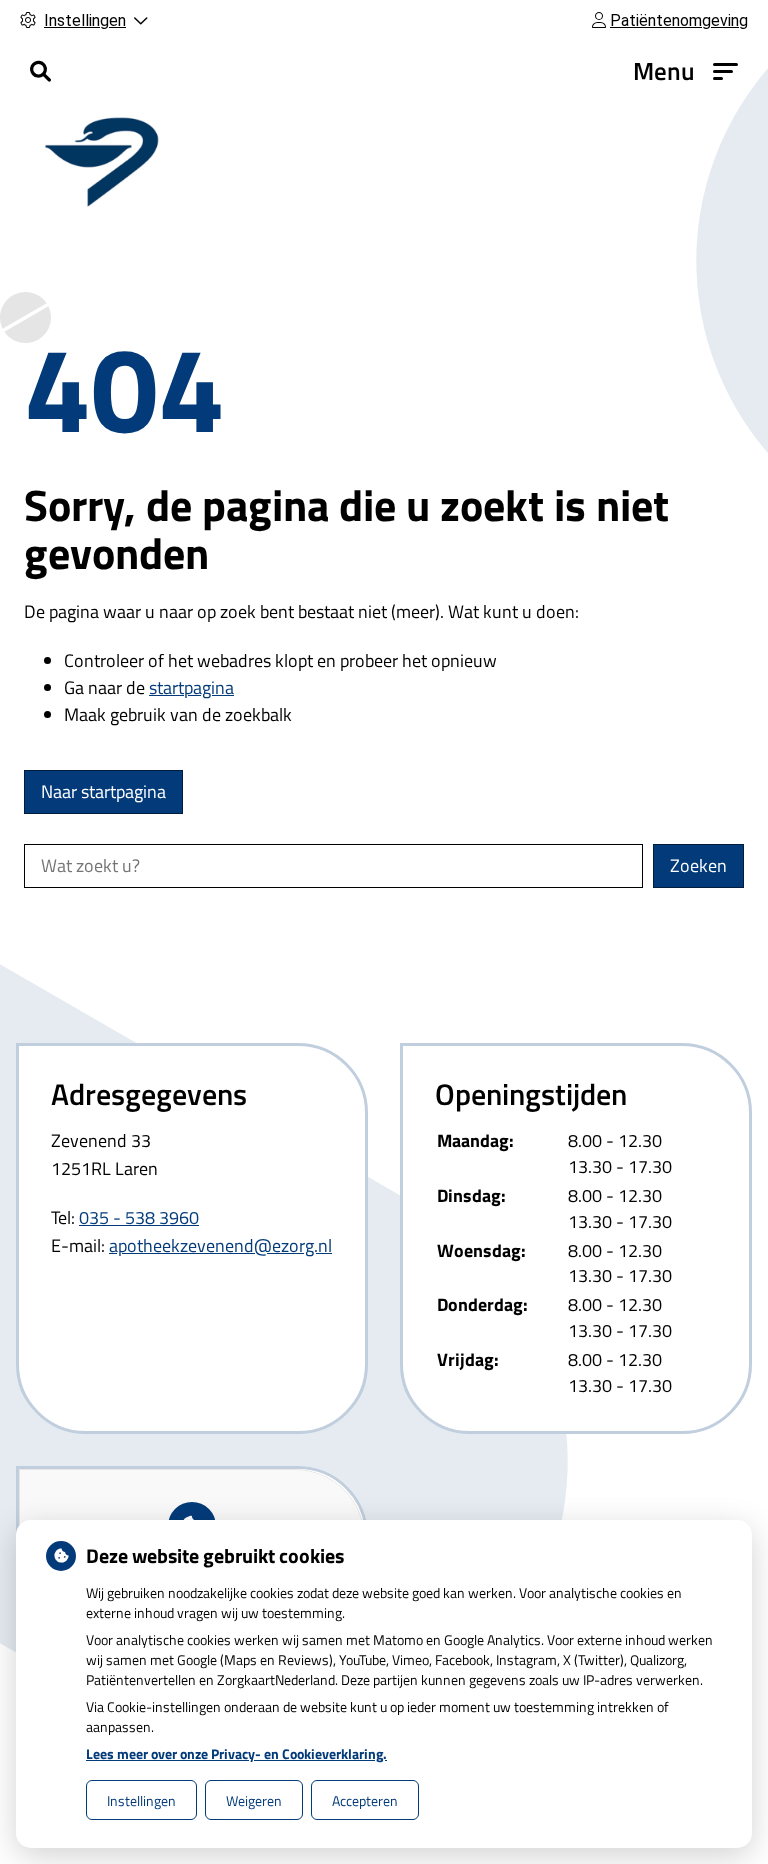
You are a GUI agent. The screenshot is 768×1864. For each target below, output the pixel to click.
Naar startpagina (103, 791)
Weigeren (254, 1800)
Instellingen (141, 1800)
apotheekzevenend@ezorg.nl (220, 1245)
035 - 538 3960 (139, 1217)
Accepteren (365, 1800)
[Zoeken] (40, 71)
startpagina (191, 687)
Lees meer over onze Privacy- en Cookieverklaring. (236, 1753)
